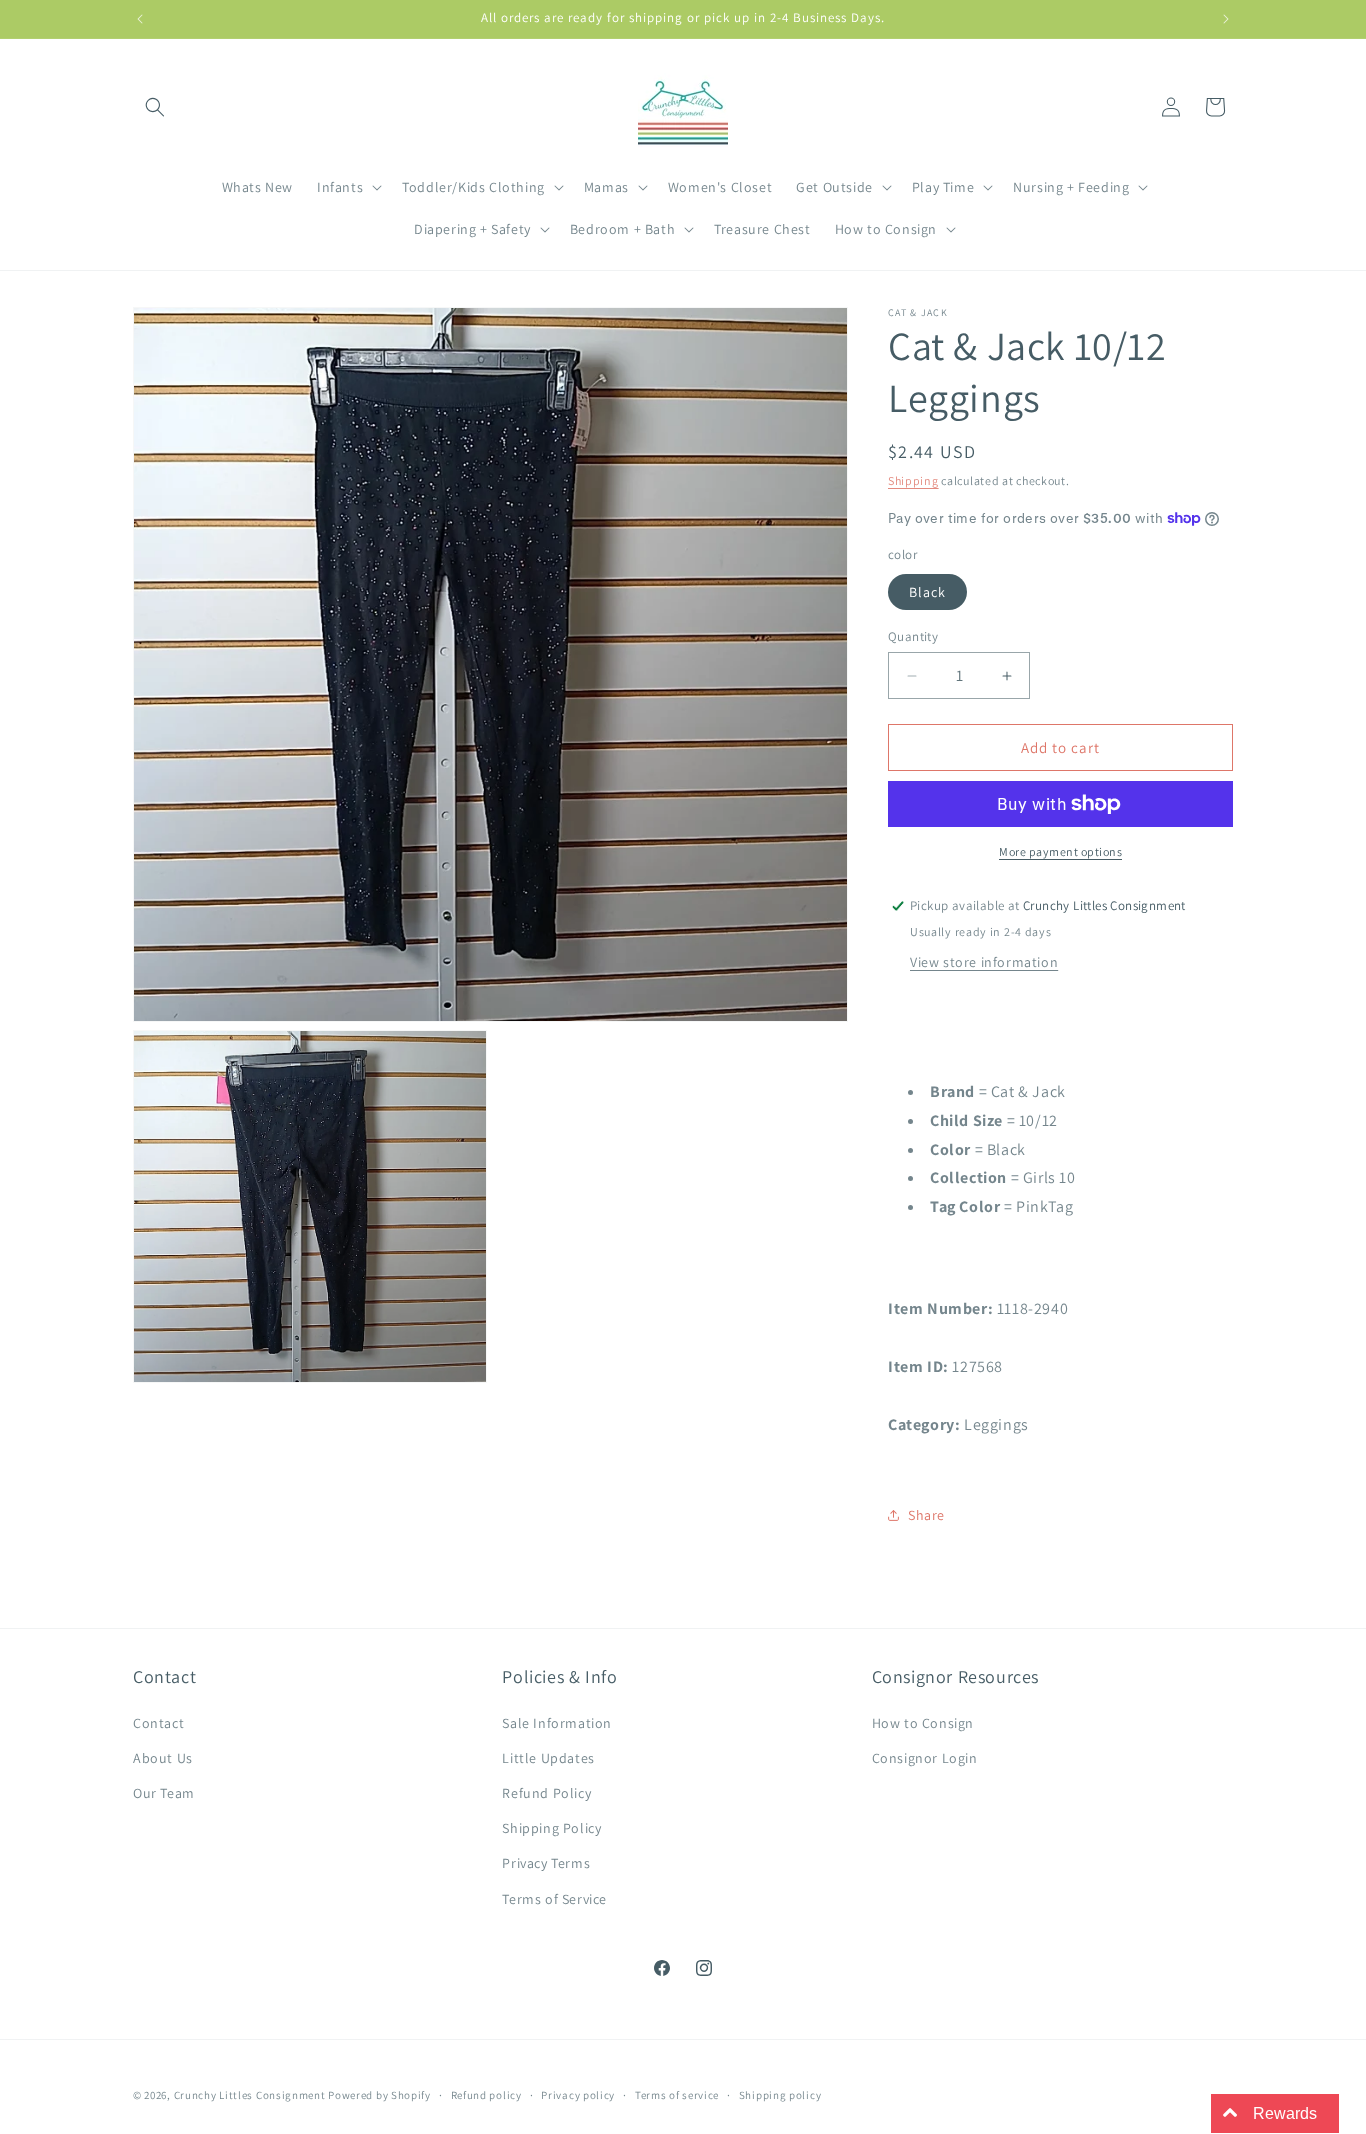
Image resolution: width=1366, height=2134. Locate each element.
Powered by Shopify (379, 2095)
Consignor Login (925, 1758)
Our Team (164, 1793)
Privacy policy (578, 2095)
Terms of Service (554, 1899)
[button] (155, 107)
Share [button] (926, 1515)
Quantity (913, 636)
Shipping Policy (551, 1828)
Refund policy (486, 2095)
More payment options (1060, 851)
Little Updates (548, 1758)
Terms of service (677, 2095)
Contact (158, 1723)
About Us (163, 1758)
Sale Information (557, 1723)
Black (927, 592)
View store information (984, 962)
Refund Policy (546, 1793)
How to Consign (923, 1723)
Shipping (913, 480)
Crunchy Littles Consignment (250, 2095)
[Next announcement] (1226, 19)
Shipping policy (780, 2095)
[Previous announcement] (140, 19)
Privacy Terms (546, 1863)
